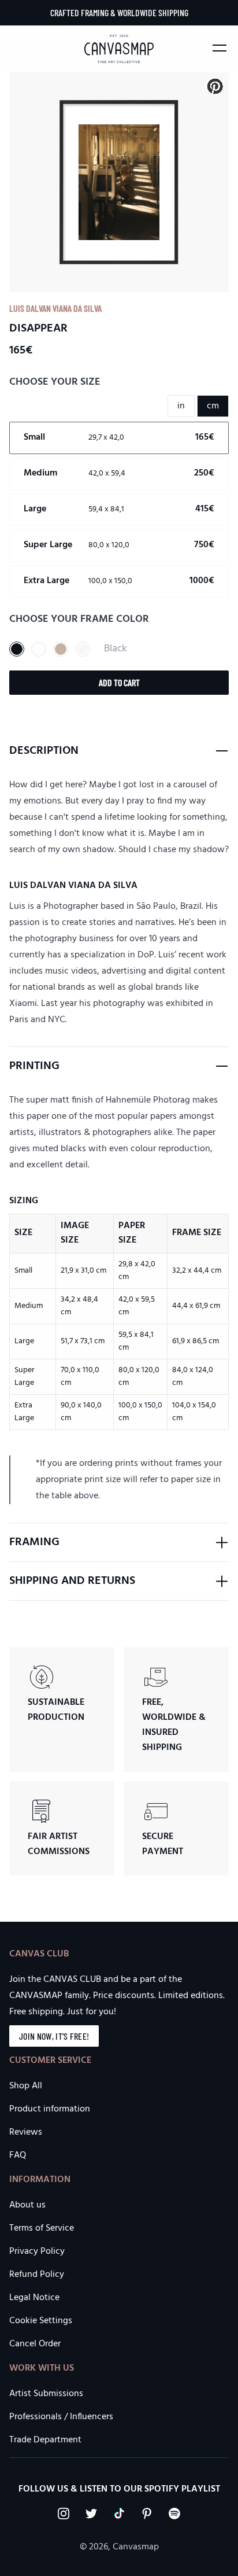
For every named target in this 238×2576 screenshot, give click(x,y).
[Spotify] (174, 2514)
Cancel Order (35, 2344)
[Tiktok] (119, 2514)
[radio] (119, 438)
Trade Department (45, 2440)
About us (27, 2205)
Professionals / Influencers (61, 2417)
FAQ (18, 2155)
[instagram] (64, 2514)
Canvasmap (136, 2547)
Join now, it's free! (54, 2036)
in (181, 406)
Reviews (26, 2132)
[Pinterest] (147, 2514)
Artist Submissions (46, 2394)
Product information (50, 2109)
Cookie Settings (41, 2321)
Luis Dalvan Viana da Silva (55, 308)
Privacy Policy (37, 2251)
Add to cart (119, 682)
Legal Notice (34, 2298)
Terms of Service (42, 2228)
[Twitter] (91, 2514)
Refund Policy (37, 2275)
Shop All (26, 2086)
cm (213, 406)
